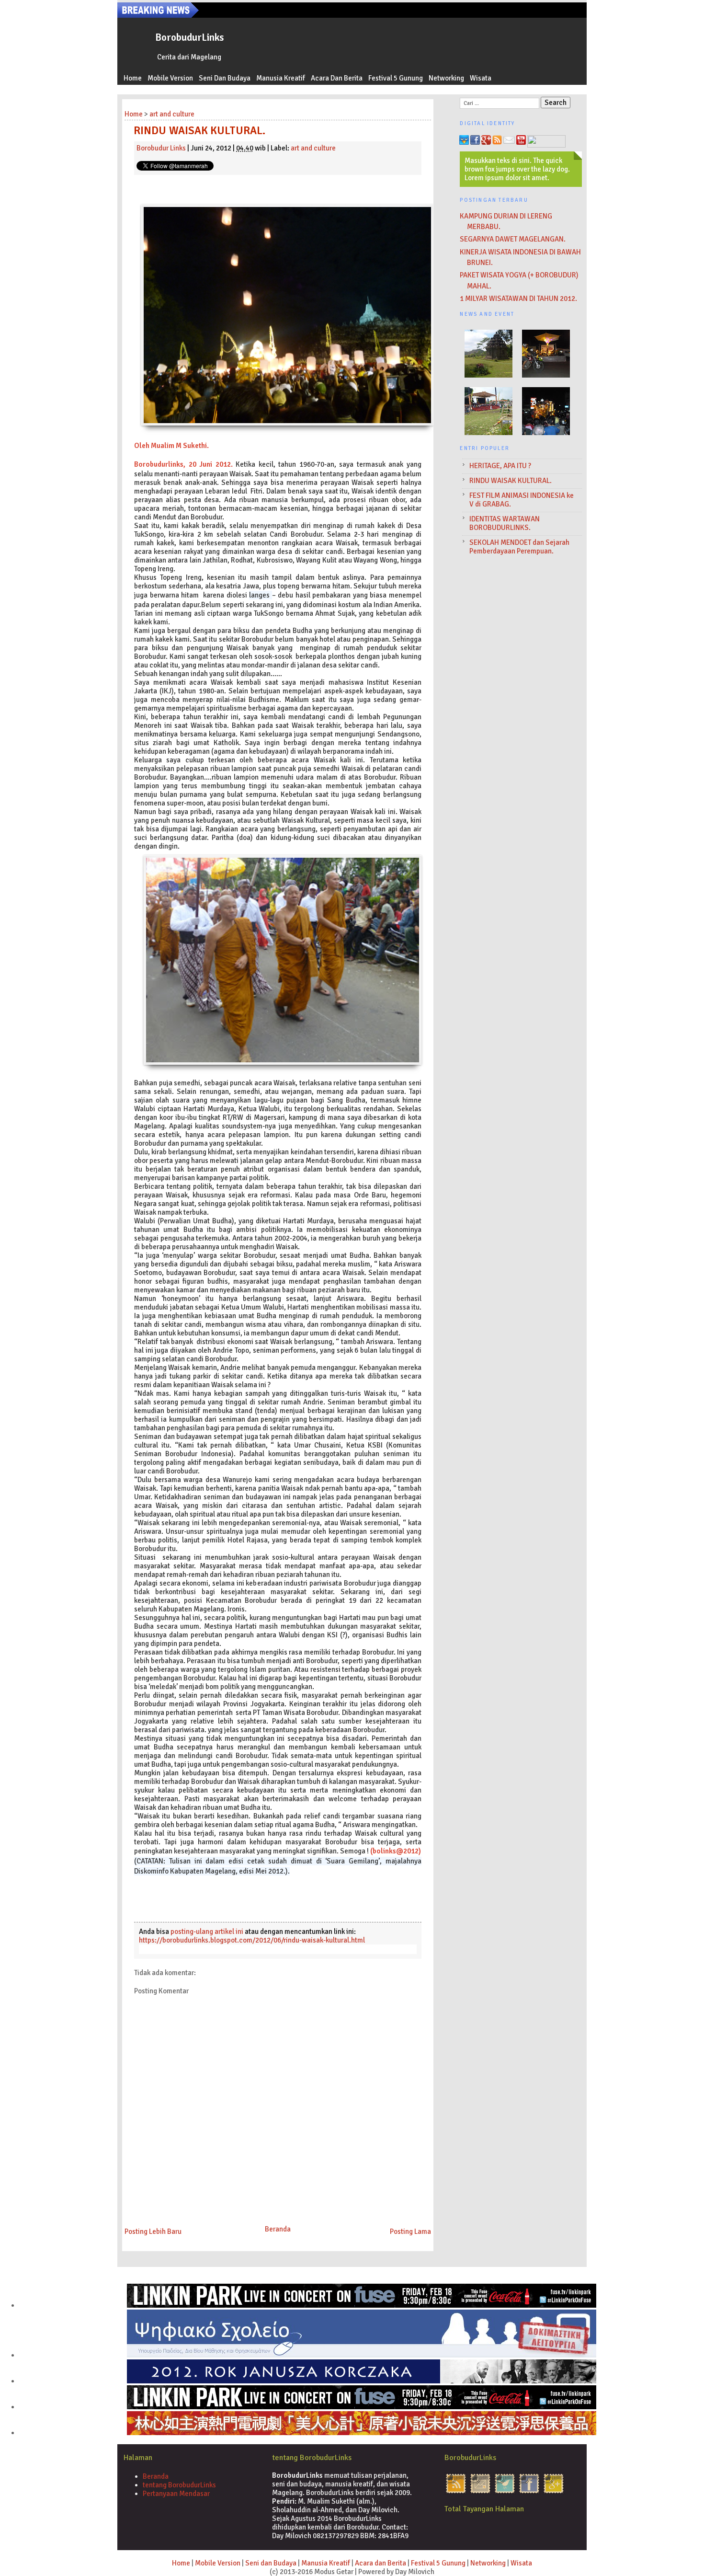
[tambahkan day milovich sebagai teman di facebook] (529, 2493)
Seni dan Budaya (225, 78)
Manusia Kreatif (281, 78)
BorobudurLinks (189, 37)
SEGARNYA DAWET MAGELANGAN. (513, 239)
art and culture (313, 148)
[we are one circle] (554, 2493)
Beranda (278, 2229)
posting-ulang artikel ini (207, 1932)
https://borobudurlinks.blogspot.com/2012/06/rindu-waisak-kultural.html (252, 1940)
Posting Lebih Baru (153, 2231)
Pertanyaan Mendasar (176, 2494)
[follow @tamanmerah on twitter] (505, 2493)
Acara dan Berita (337, 78)
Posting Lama (410, 2231)
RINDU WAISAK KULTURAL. (511, 481)
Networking (446, 78)
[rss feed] (456, 2493)
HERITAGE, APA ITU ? (500, 466)
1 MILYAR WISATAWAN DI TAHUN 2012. (518, 299)
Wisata (481, 78)
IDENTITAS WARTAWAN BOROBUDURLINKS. (505, 523)
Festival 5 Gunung (396, 78)
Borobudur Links (161, 148)
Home (133, 78)
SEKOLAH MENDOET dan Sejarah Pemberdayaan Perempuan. (519, 547)
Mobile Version (170, 78)
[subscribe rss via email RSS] (480, 2493)
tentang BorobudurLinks (179, 2485)
